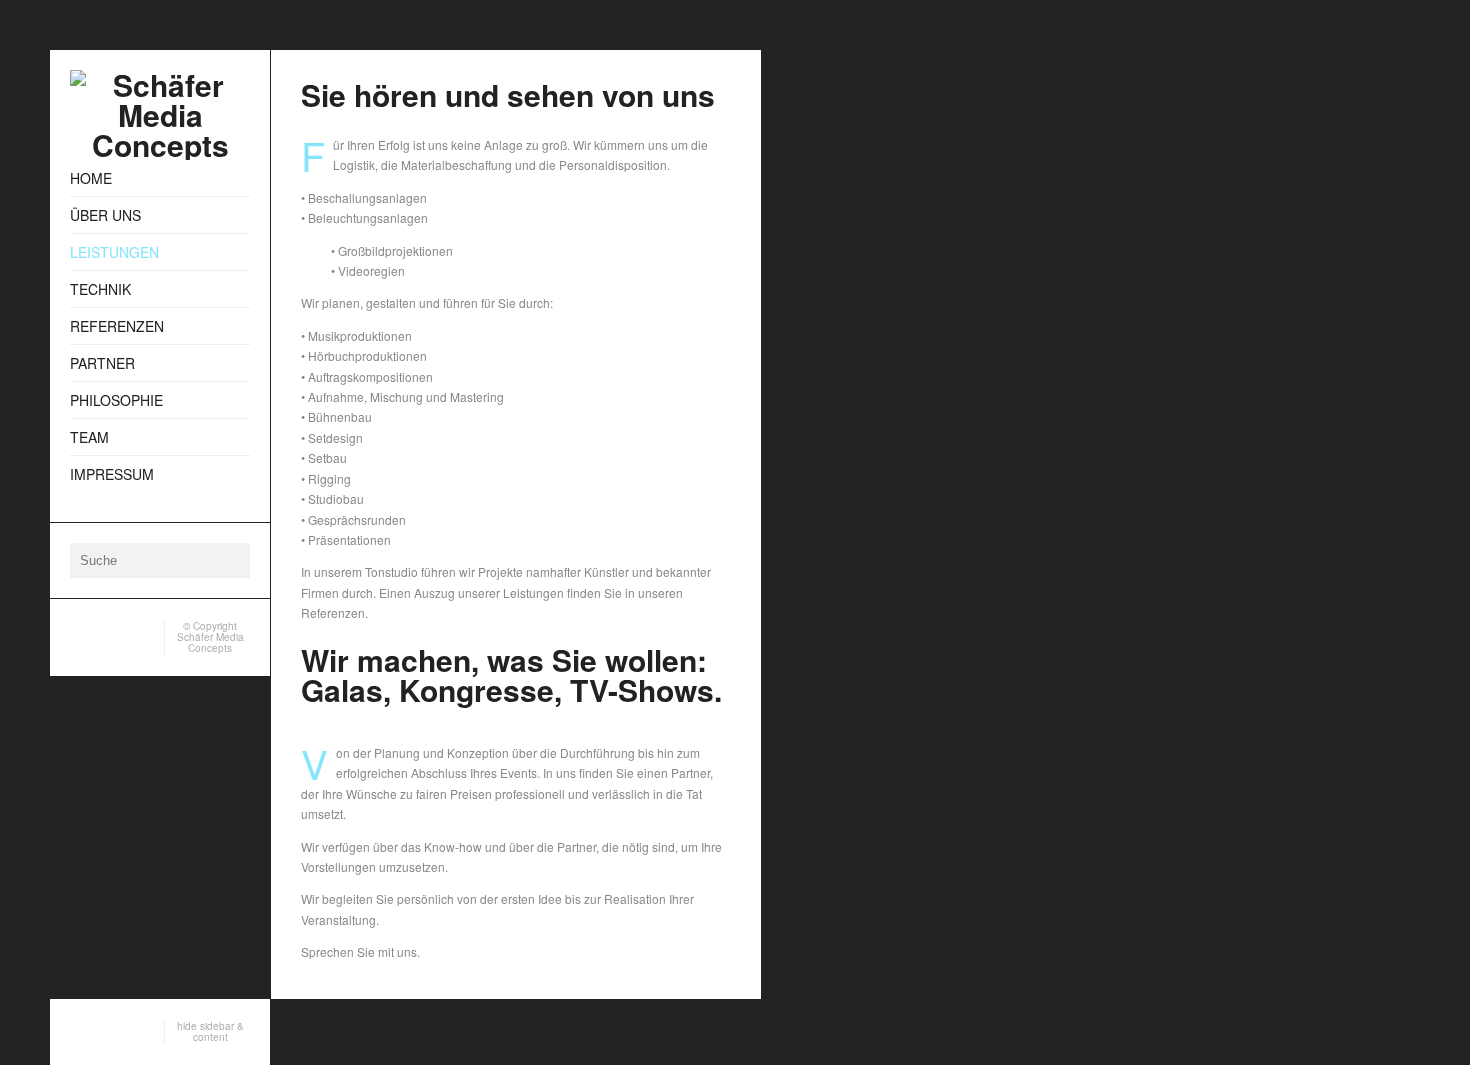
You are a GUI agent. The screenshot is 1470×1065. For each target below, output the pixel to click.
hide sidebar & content (210, 1031)
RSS (78, 632)
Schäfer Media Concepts (210, 642)
